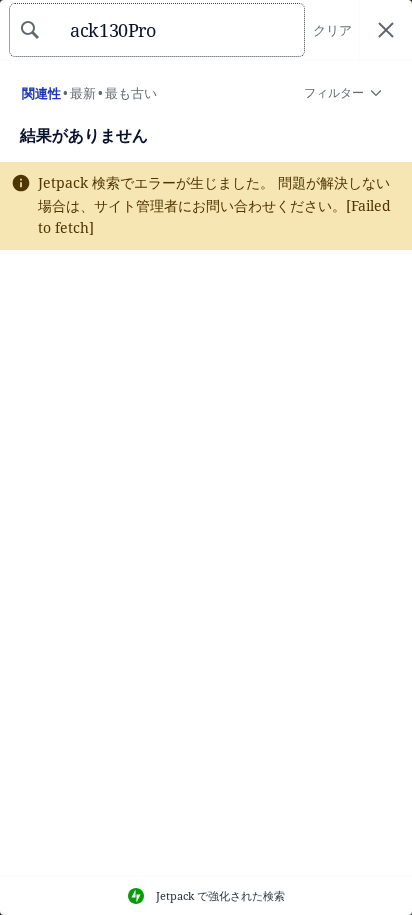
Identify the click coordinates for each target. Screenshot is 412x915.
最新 (83, 93)
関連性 (41, 93)
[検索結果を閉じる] (386, 30)
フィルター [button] (333, 96)
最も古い (131, 93)
